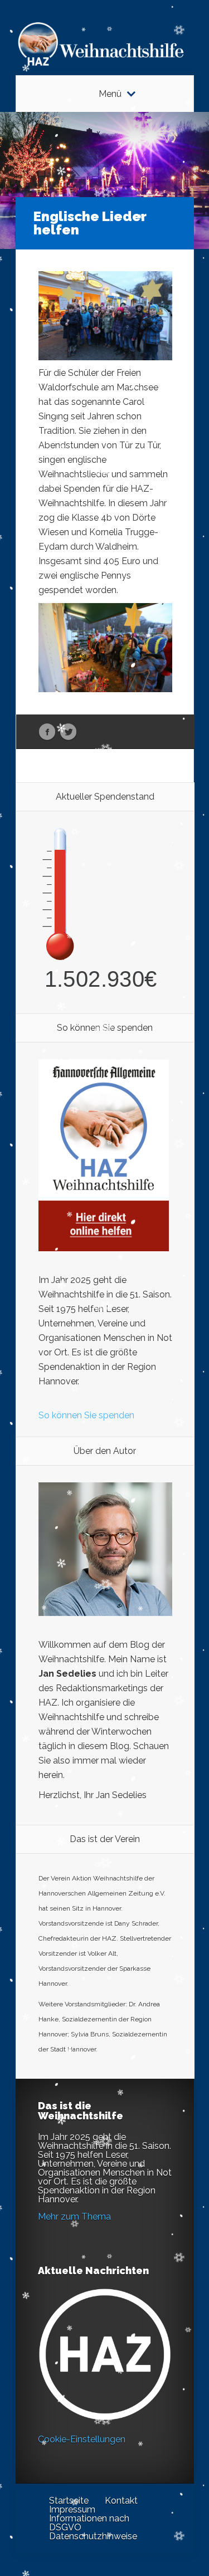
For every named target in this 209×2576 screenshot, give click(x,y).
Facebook (47, 732)
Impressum (72, 2509)
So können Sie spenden (86, 1415)
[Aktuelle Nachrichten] (105, 2354)
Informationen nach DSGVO (89, 2523)
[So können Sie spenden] (104, 1248)
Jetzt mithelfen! (142, 2489)
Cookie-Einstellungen (82, 2439)
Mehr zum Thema (74, 2217)
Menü (110, 94)
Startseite (69, 2501)
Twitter (68, 732)
